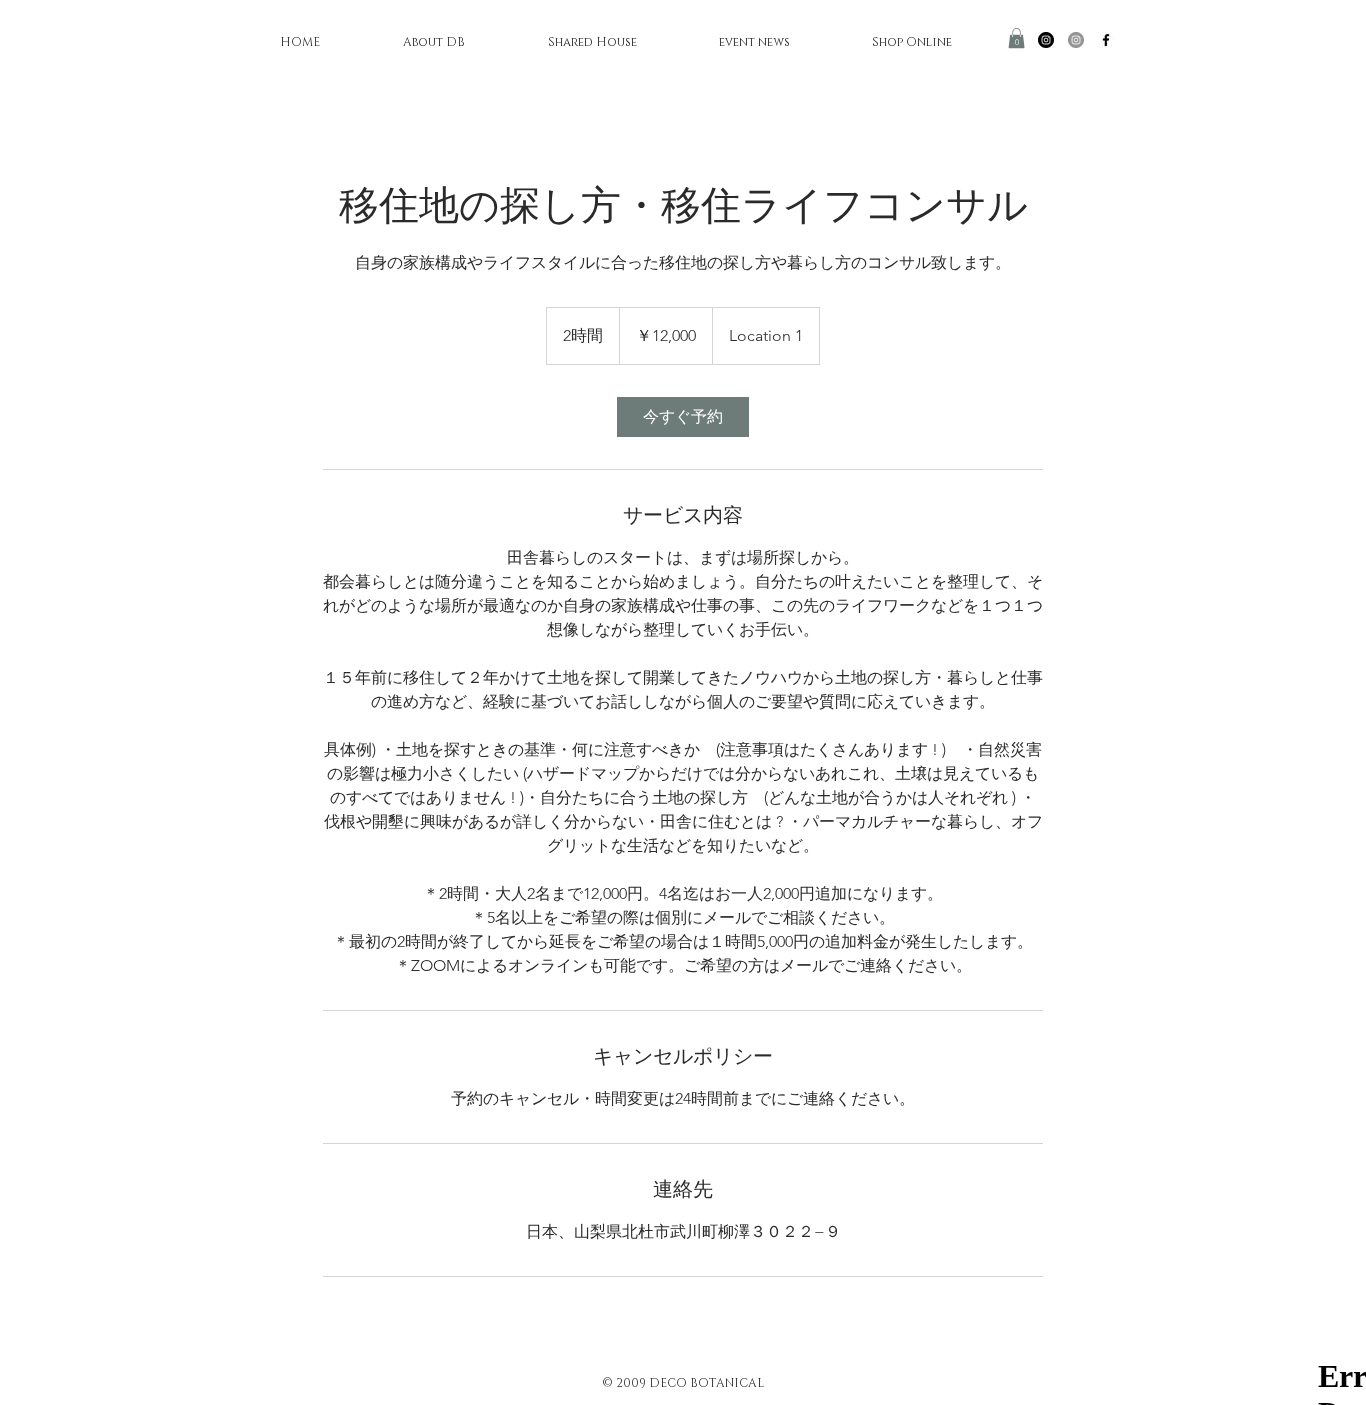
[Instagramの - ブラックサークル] (1046, 40)
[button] (1016, 38)
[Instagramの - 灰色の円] (1076, 40)
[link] (683, 417)
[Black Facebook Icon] (1106, 40)
